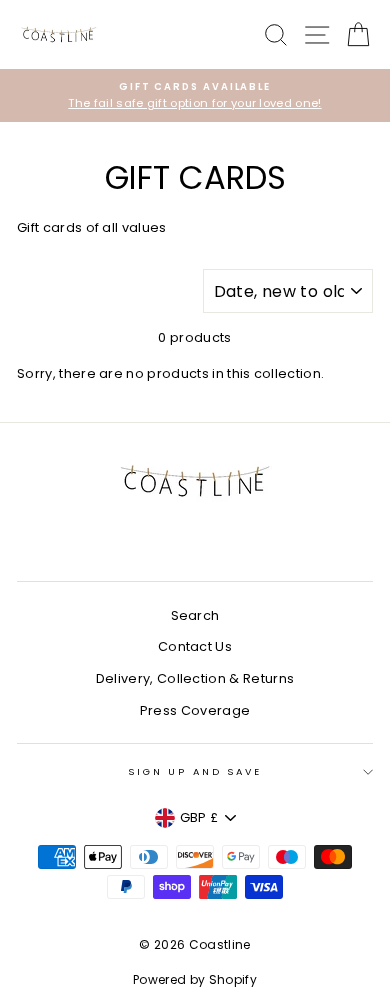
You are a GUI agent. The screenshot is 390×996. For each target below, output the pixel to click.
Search (195, 615)
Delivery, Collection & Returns (195, 678)
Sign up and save (195, 771)
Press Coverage (195, 710)
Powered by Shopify (195, 979)
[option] (195, 95)
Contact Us (195, 646)
